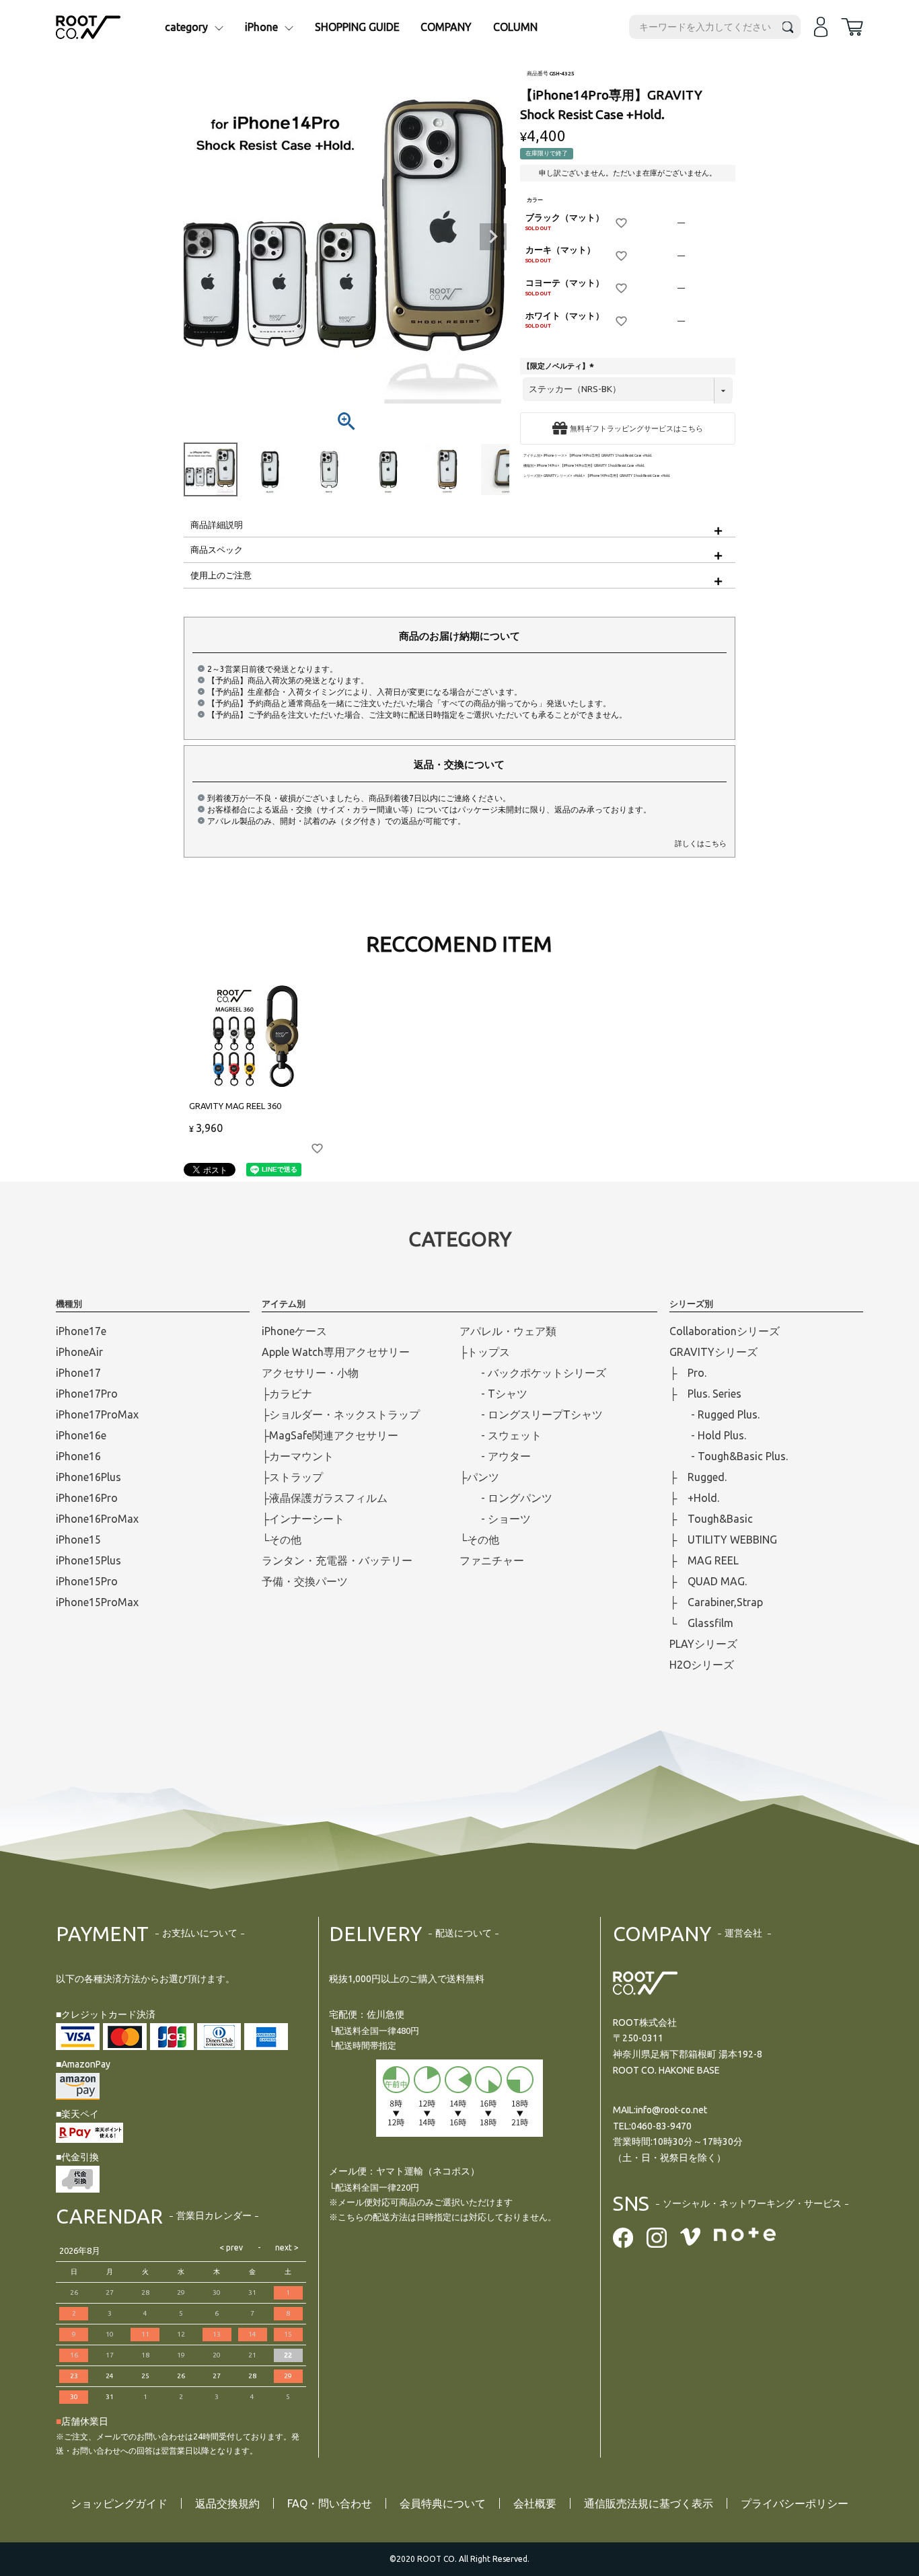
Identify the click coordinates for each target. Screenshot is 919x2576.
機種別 (528, 466)
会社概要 (535, 2503)
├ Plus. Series (705, 1394)
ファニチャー (492, 1560)
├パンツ (479, 1477)
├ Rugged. (698, 1477)
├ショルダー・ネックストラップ (341, 1414)
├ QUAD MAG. (708, 1581)
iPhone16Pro (87, 1498)
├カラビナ (287, 1394)
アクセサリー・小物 (310, 1373)
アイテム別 (532, 456)
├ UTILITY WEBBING (723, 1540)
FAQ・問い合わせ (330, 2503)
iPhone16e (81, 1435)
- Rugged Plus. (714, 1414)
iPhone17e (81, 1331)
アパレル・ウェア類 (508, 1331)
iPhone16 (78, 1456)
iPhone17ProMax (97, 1414)
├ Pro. (688, 1373)
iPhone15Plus (88, 1560)
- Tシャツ (493, 1394)
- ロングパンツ (506, 1498)
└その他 (282, 1540)
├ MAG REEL (704, 1560)
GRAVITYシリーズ (557, 476)
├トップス (485, 1352)
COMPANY (446, 27)
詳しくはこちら (701, 843)
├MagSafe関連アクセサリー (330, 1435)
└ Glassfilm (701, 1623)
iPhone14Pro (547, 466)
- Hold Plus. (708, 1435)
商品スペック (217, 550)
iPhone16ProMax (97, 1519)
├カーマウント (298, 1456)
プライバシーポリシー (795, 2503)
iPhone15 (78, 1540)
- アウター (495, 1456)
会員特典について (443, 2503)
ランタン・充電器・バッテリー (337, 1560)
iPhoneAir (79, 1352)
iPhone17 (78, 1373)
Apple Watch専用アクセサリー (336, 1352)
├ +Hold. (694, 1498)
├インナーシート (303, 1519)
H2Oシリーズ (702, 1665)
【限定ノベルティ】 (560, 366)
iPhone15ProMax (97, 1602)
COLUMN (515, 27)
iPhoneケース (554, 456)
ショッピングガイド (119, 2503)
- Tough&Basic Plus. (729, 1456)
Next (493, 237)
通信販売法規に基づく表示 (649, 2503)
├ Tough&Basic (711, 1519)
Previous (200, 237)
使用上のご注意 (221, 575)
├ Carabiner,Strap (716, 1602)
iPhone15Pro (87, 1581)
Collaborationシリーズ (725, 1331)
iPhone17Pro (87, 1394)
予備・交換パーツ (305, 1581)
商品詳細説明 (217, 525)
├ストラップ (292, 1477)
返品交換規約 (227, 2503)
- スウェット (501, 1435)
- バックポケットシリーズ (533, 1373)
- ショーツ (495, 1519)
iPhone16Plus (88, 1477)
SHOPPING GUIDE (357, 27)
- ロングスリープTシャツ (531, 1414)
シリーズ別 (532, 476)
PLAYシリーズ (703, 1644)
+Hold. (578, 476)
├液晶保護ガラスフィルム (325, 1498)
